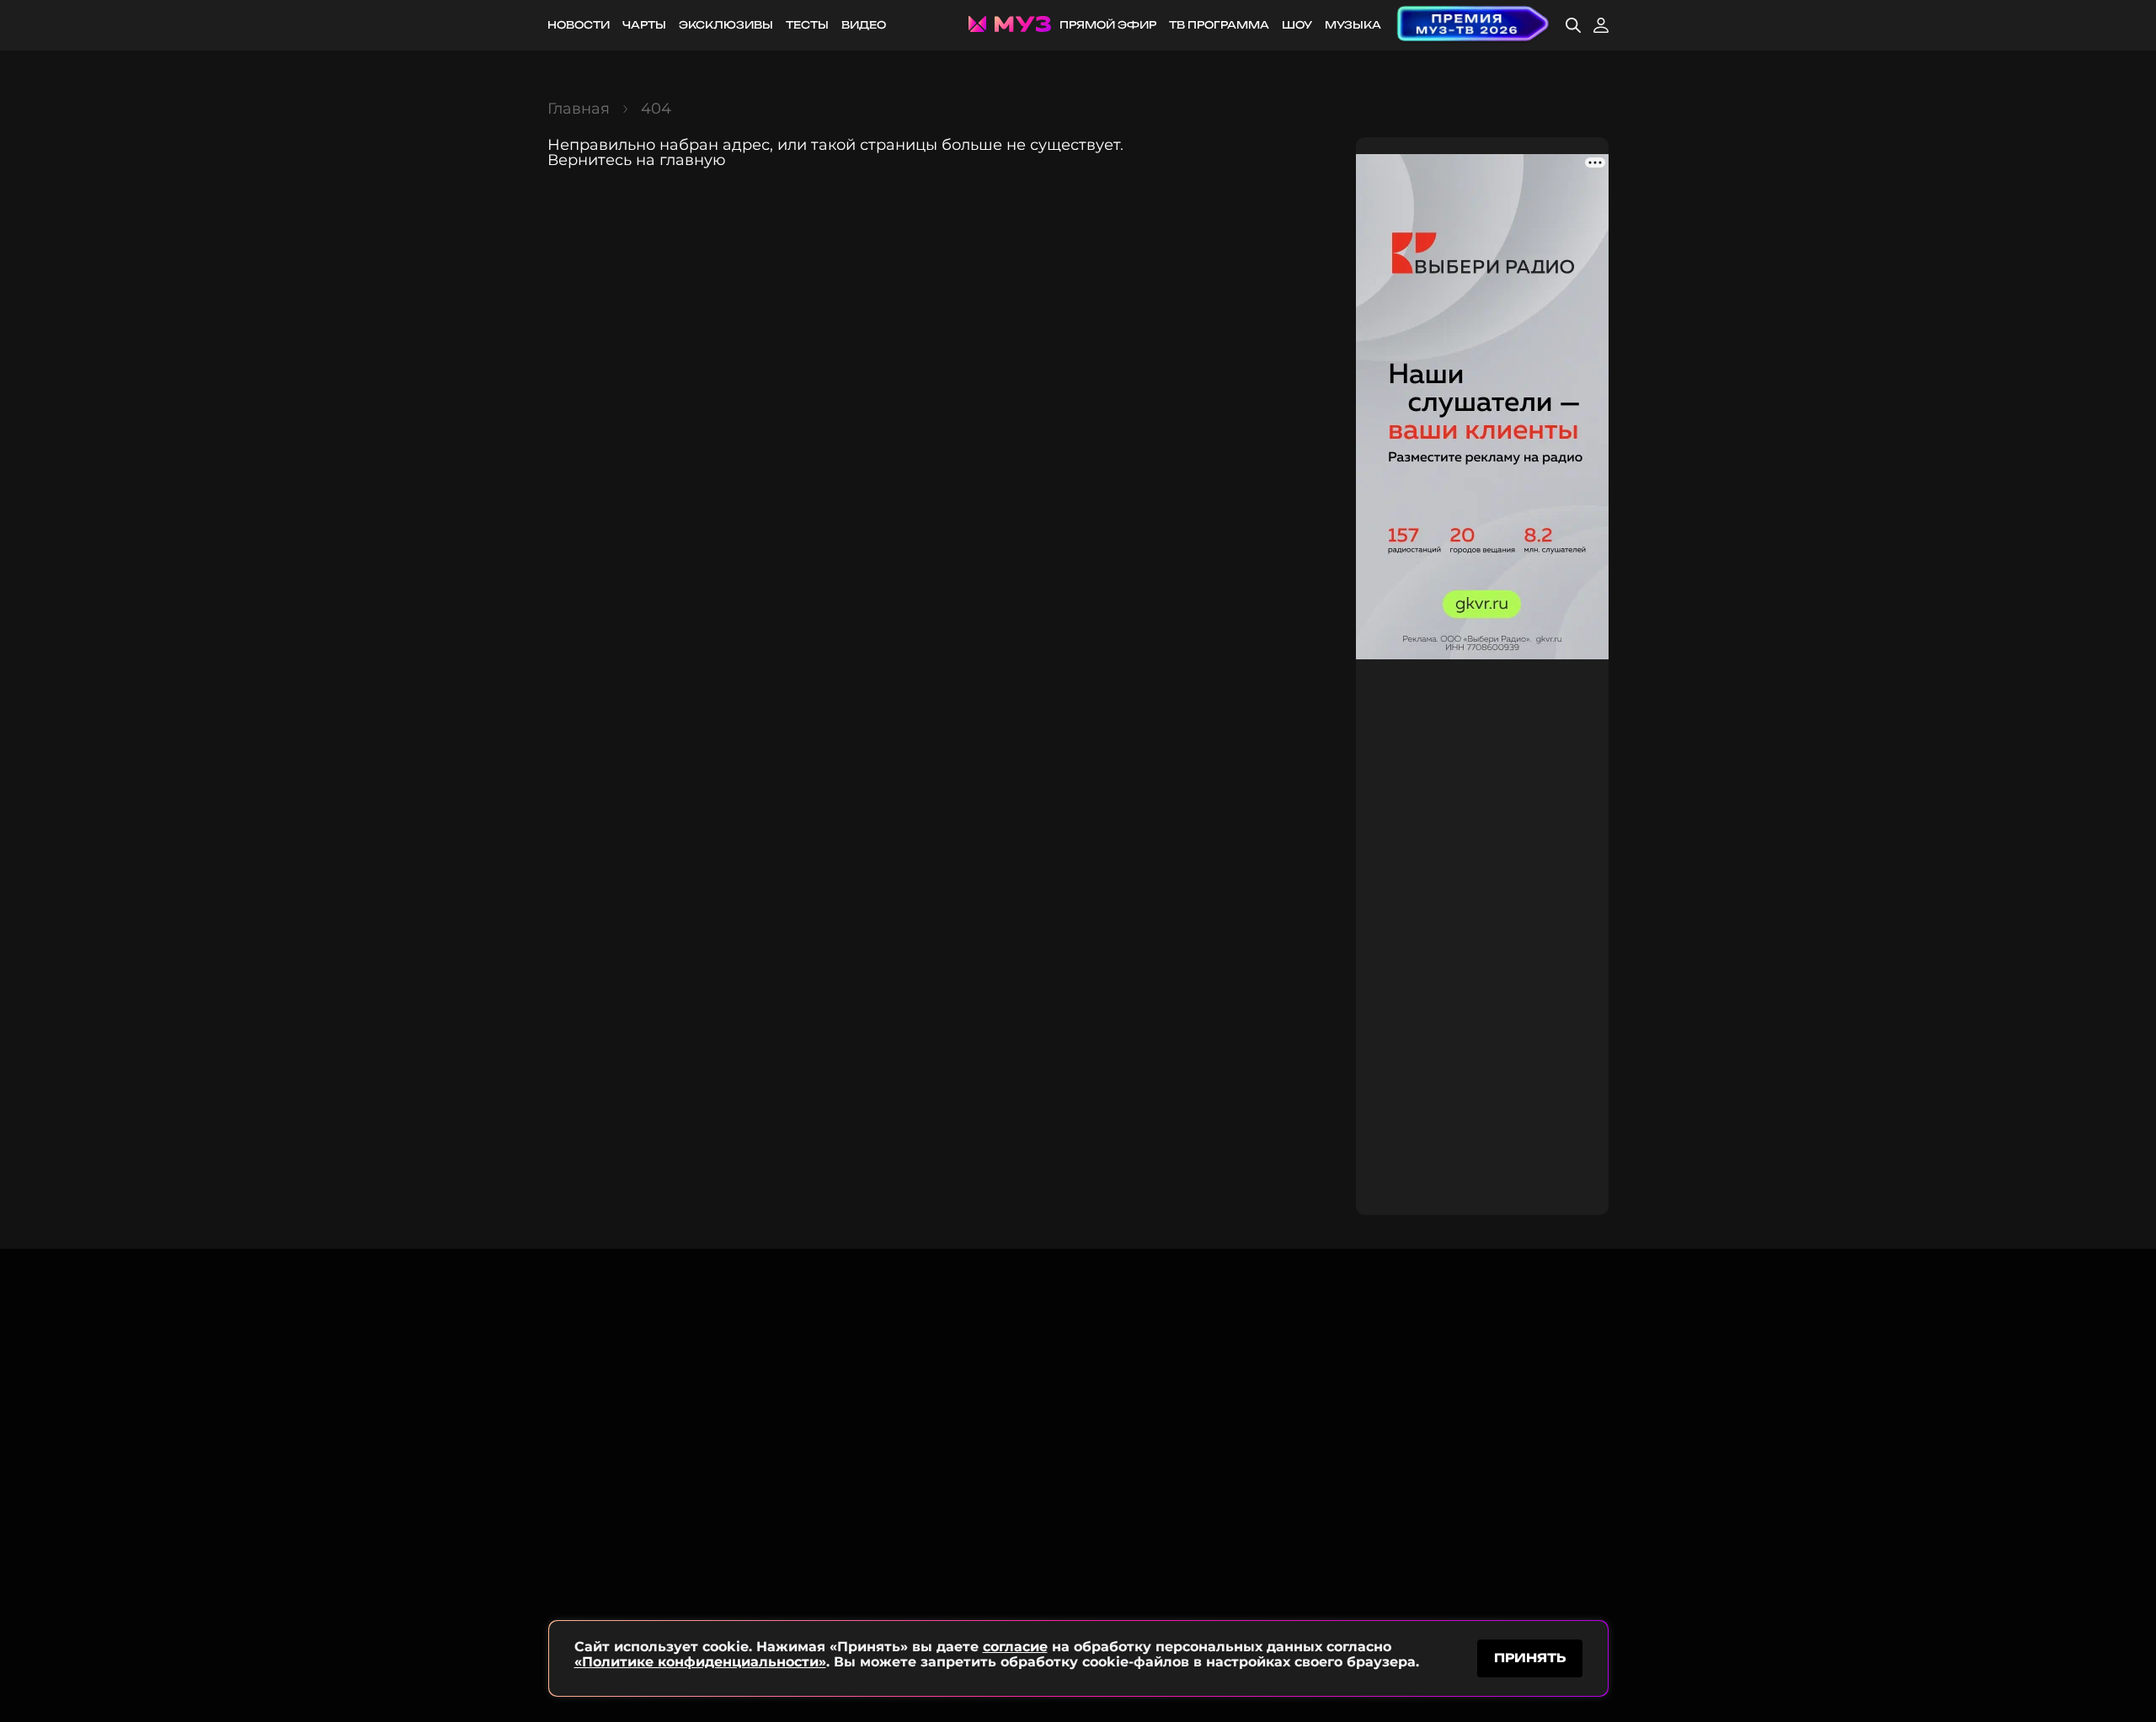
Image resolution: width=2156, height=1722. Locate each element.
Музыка (1353, 25)
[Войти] (1601, 25)
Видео (864, 25)
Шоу (1297, 25)
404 (656, 109)
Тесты (807, 25)
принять (1530, 1658)
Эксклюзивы (726, 25)
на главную (681, 160)
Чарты (644, 25)
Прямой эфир (1108, 25)
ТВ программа (1219, 25)
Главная (579, 109)
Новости (579, 25)
